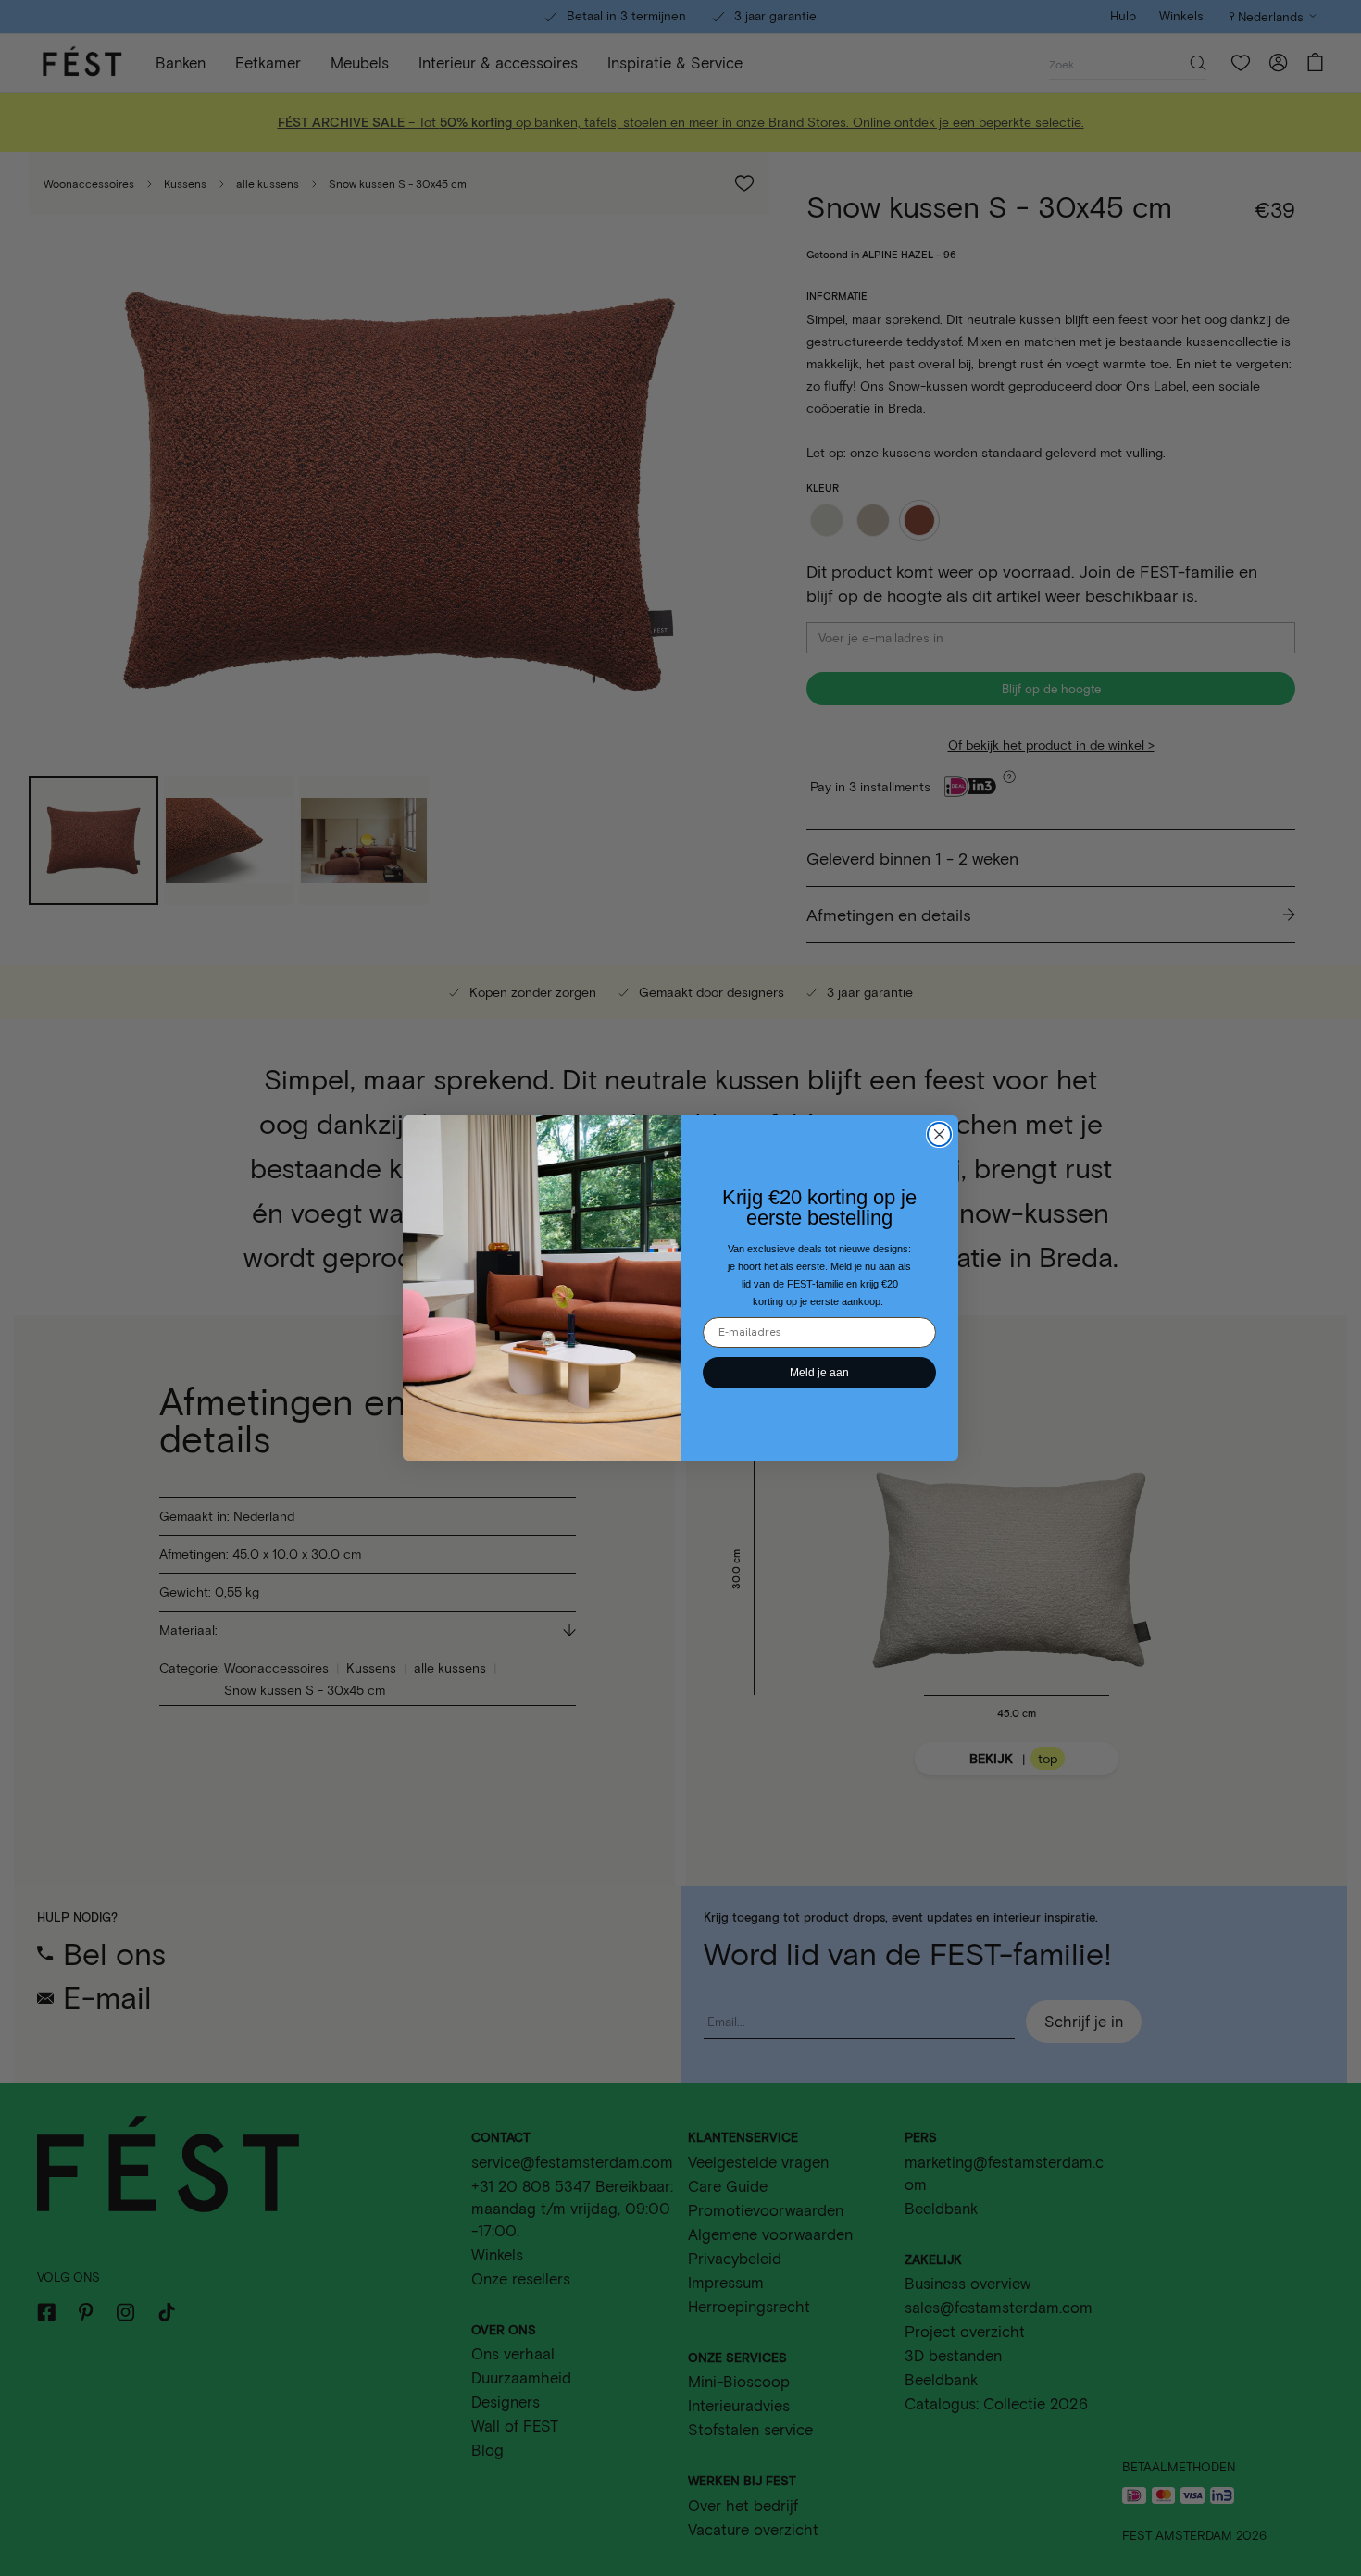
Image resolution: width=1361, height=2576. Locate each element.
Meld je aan (819, 1373)
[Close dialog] (939, 1134)
